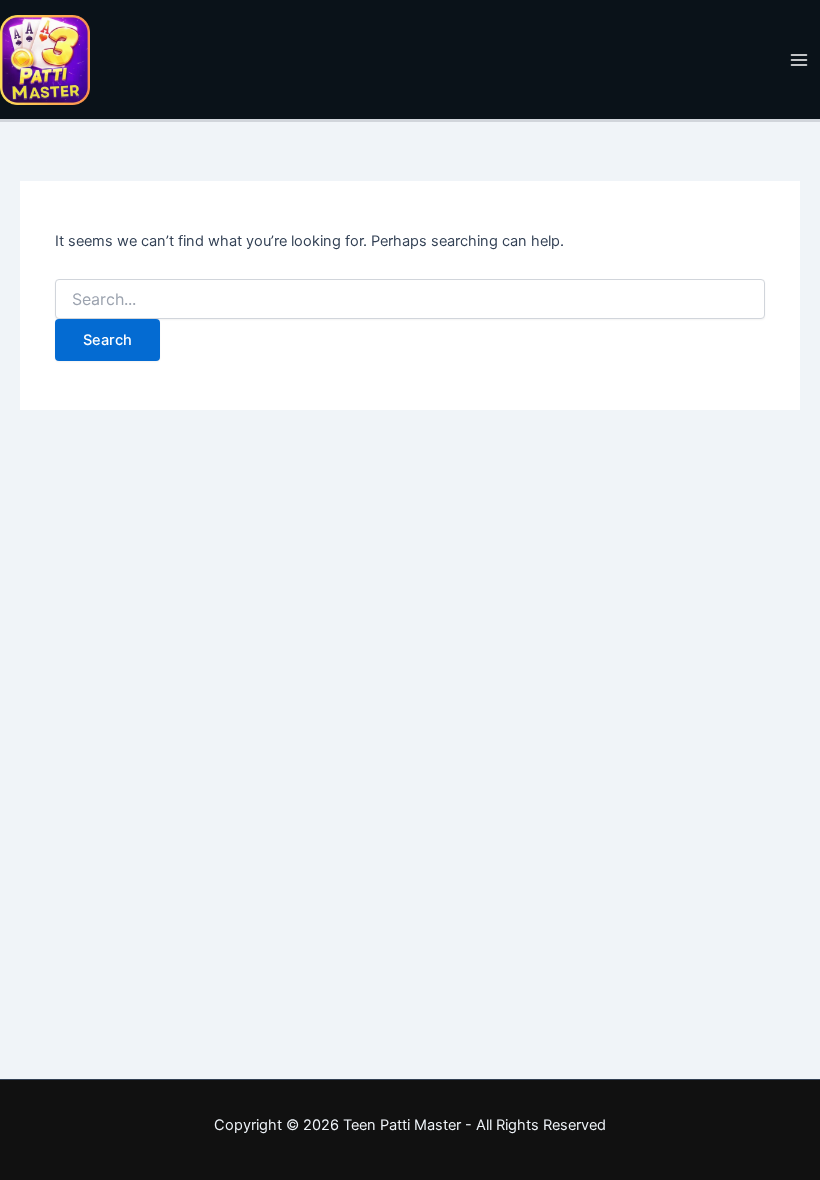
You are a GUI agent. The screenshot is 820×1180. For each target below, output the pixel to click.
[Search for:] (410, 299)
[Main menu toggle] (799, 60)
